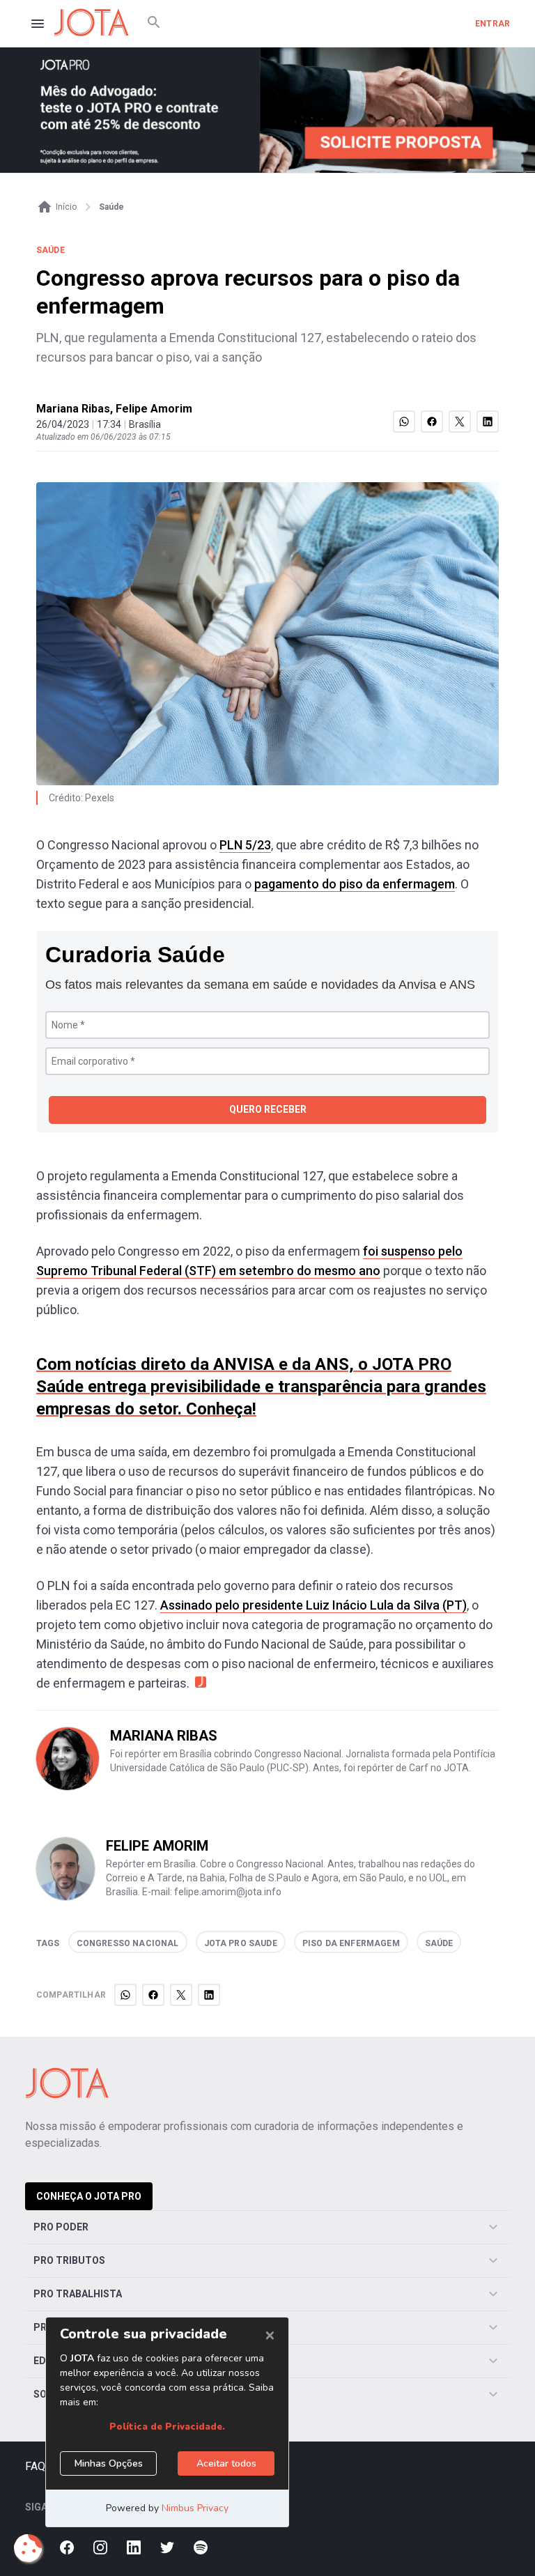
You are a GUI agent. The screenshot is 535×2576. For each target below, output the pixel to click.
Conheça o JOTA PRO (89, 2196)
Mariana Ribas (73, 409)
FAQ (35, 2466)
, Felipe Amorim (151, 409)
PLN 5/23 (245, 845)
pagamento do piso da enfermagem (355, 884)
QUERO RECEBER (268, 1109)
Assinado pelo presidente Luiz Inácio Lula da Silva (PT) (313, 1605)
